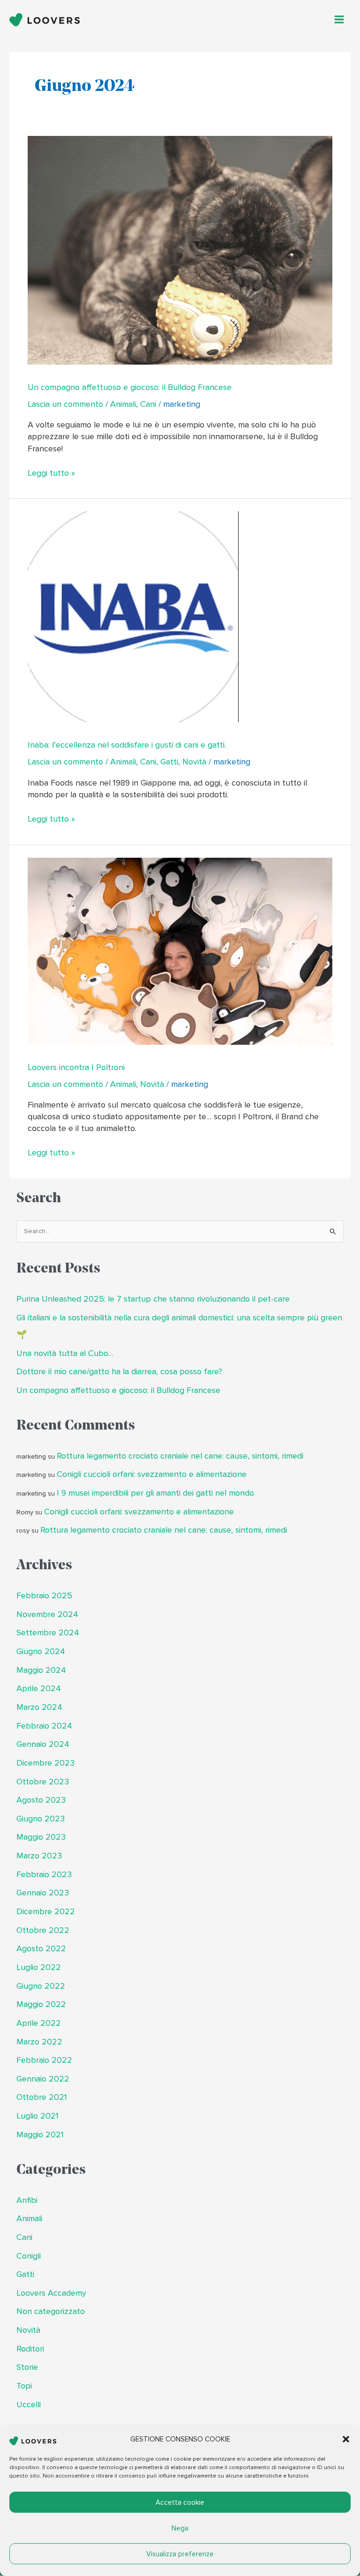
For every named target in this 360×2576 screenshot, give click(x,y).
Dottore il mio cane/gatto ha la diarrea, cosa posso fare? (119, 1372)
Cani (148, 404)
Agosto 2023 (41, 1800)
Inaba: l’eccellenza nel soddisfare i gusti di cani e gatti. (127, 745)
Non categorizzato (51, 2311)
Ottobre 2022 (43, 1930)
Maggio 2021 (40, 2135)
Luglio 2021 (37, 2116)
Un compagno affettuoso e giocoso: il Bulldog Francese (130, 387)
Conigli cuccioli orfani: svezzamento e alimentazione (152, 1474)
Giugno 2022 (41, 1986)
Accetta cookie (180, 2502)
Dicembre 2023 (45, 1763)
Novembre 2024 (47, 1614)
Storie (27, 2367)
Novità (194, 762)
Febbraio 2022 (44, 2060)
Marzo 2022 (39, 2042)
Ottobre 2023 (43, 1782)
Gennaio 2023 (43, 1893)
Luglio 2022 (39, 1967)
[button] (346, 2439)
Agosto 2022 (41, 1949)
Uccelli (29, 2405)
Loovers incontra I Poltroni (76, 1067)
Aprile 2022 (39, 2023)
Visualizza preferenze (180, 2554)
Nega (180, 2528)
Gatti (169, 762)
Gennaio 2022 (43, 2079)
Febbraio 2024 (44, 1726)
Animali (123, 404)
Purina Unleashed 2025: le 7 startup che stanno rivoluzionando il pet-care (153, 1299)
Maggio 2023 (41, 1837)
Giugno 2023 (41, 1819)
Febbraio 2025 (44, 1596)
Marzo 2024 (39, 1707)
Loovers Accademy (51, 2293)
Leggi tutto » (51, 473)
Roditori (30, 2349)
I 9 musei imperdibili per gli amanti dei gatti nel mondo (155, 1493)
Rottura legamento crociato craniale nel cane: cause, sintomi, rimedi (180, 1456)
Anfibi (27, 2200)
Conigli (29, 2256)
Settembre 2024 (48, 1633)
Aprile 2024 (39, 1689)
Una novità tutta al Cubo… (65, 1353)
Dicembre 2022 (46, 1912)
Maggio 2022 (41, 2004)
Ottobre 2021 (42, 2097)
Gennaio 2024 (43, 1744)
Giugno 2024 (41, 1651)
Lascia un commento (65, 404)
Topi (24, 2386)
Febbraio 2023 (44, 1875)
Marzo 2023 (39, 1856)
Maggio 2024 (41, 1670)
